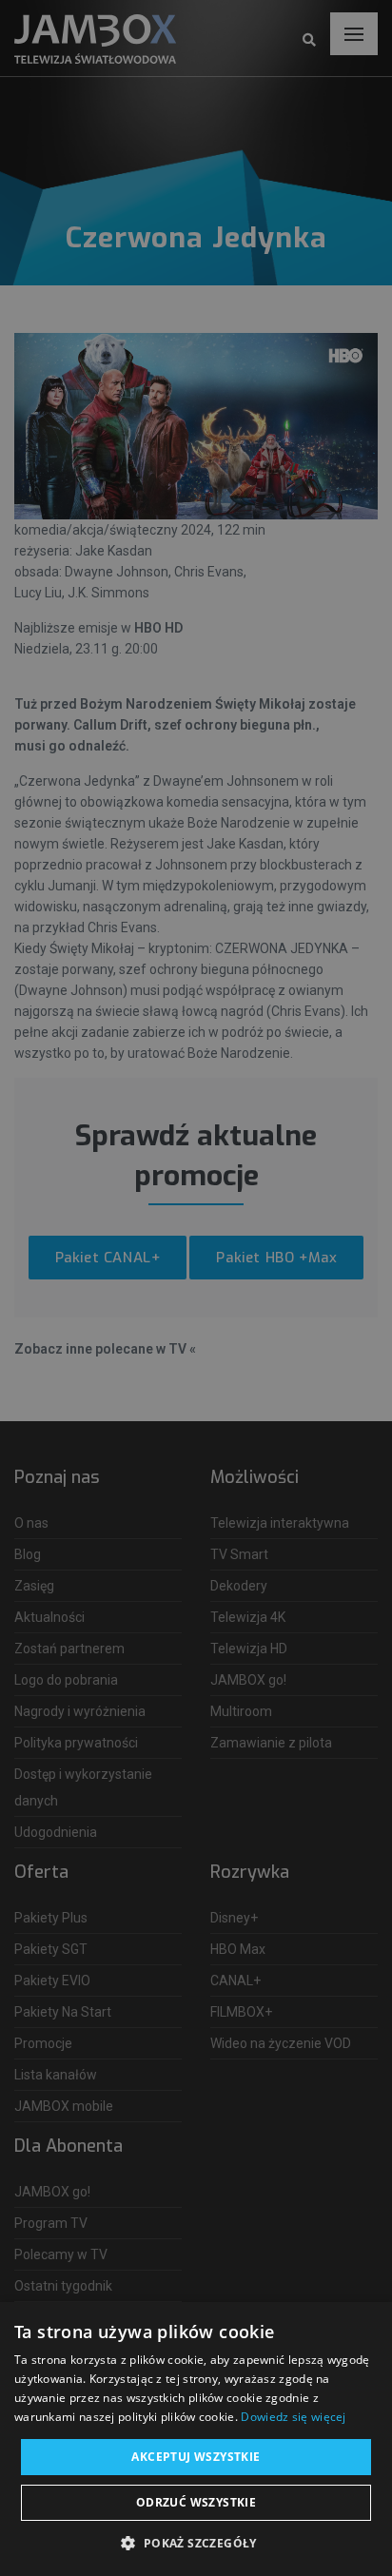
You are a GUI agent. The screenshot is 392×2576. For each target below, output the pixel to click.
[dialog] (196, 1288)
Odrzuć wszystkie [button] (196, 2502)
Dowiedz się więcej (293, 2417)
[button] (196, 2544)
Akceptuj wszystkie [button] (196, 2457)
